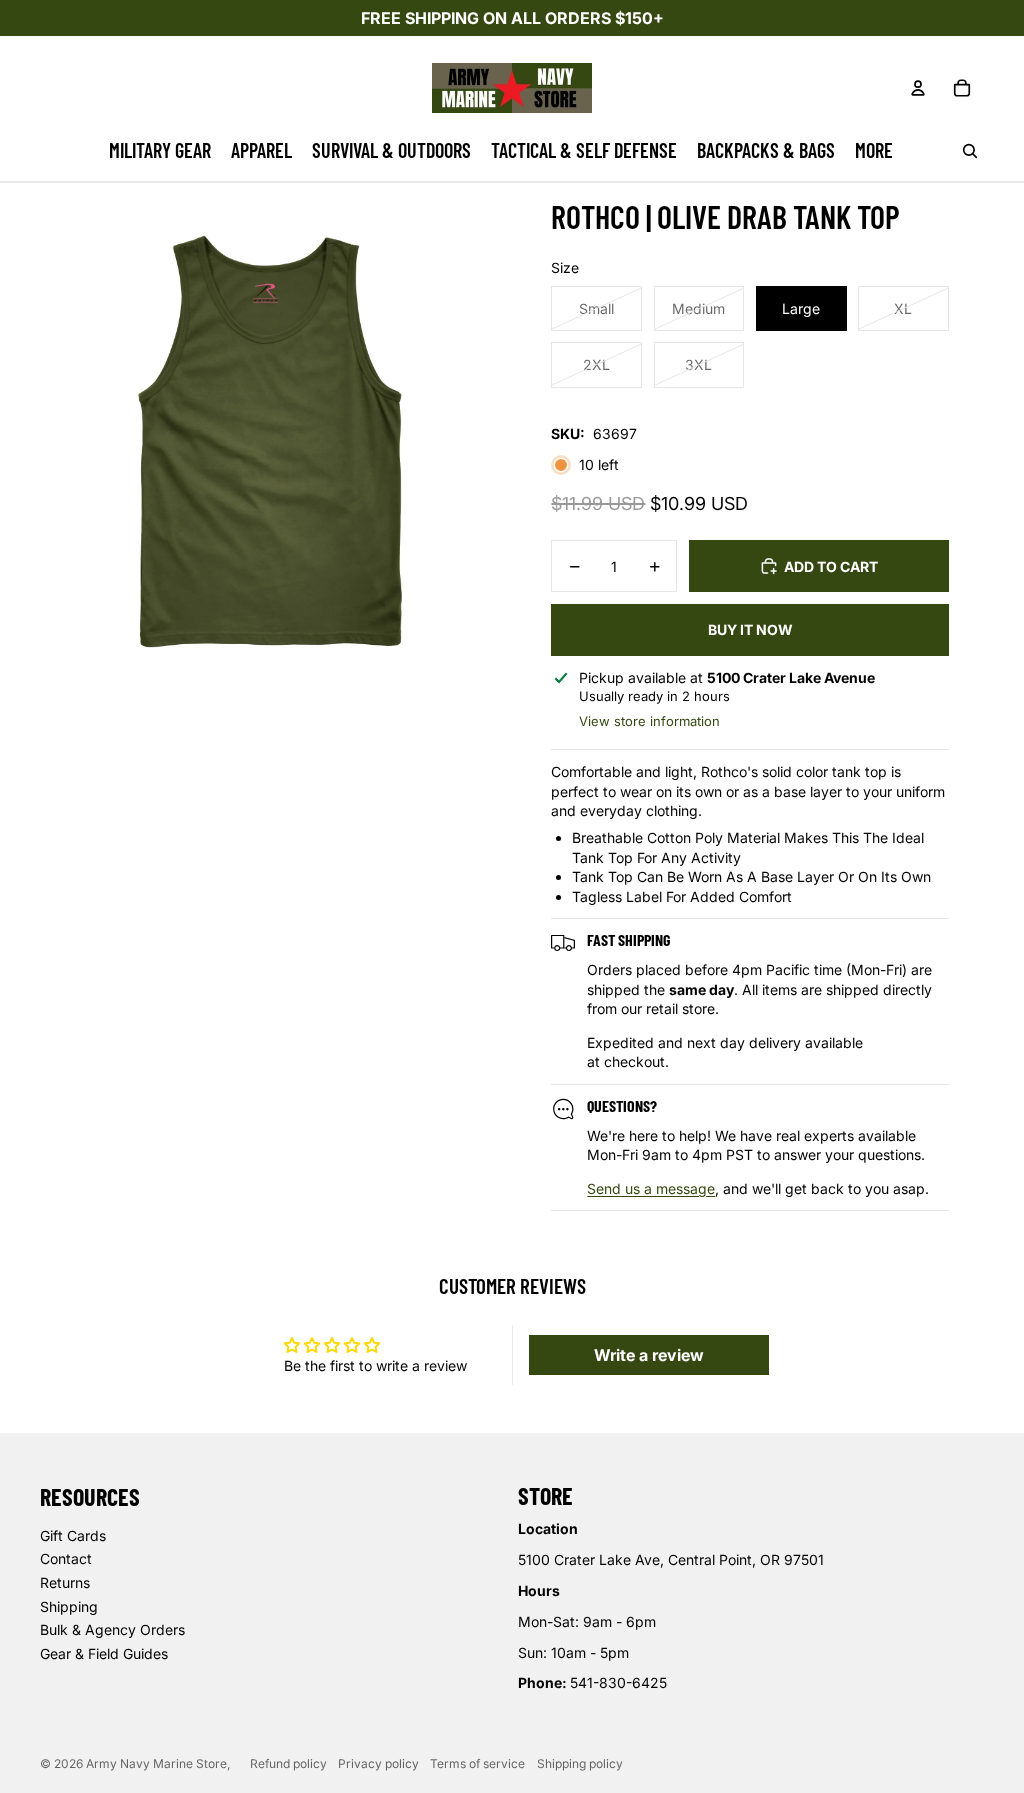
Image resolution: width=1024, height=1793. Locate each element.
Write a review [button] (649, 1355)
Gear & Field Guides (104, 1653)
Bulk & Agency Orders (112, 1629)
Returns (65, 1582)
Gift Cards (73, 1535)
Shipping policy (580, 1763)
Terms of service (477, 1763)
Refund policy (288, 1763)
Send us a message (651, 1188)
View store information (649, 721)
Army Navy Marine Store (156, 1763)
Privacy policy (378, 1763)
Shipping (69, 1606)
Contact (66, 1558)
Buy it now (750, 629)
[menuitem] (160, 151)
